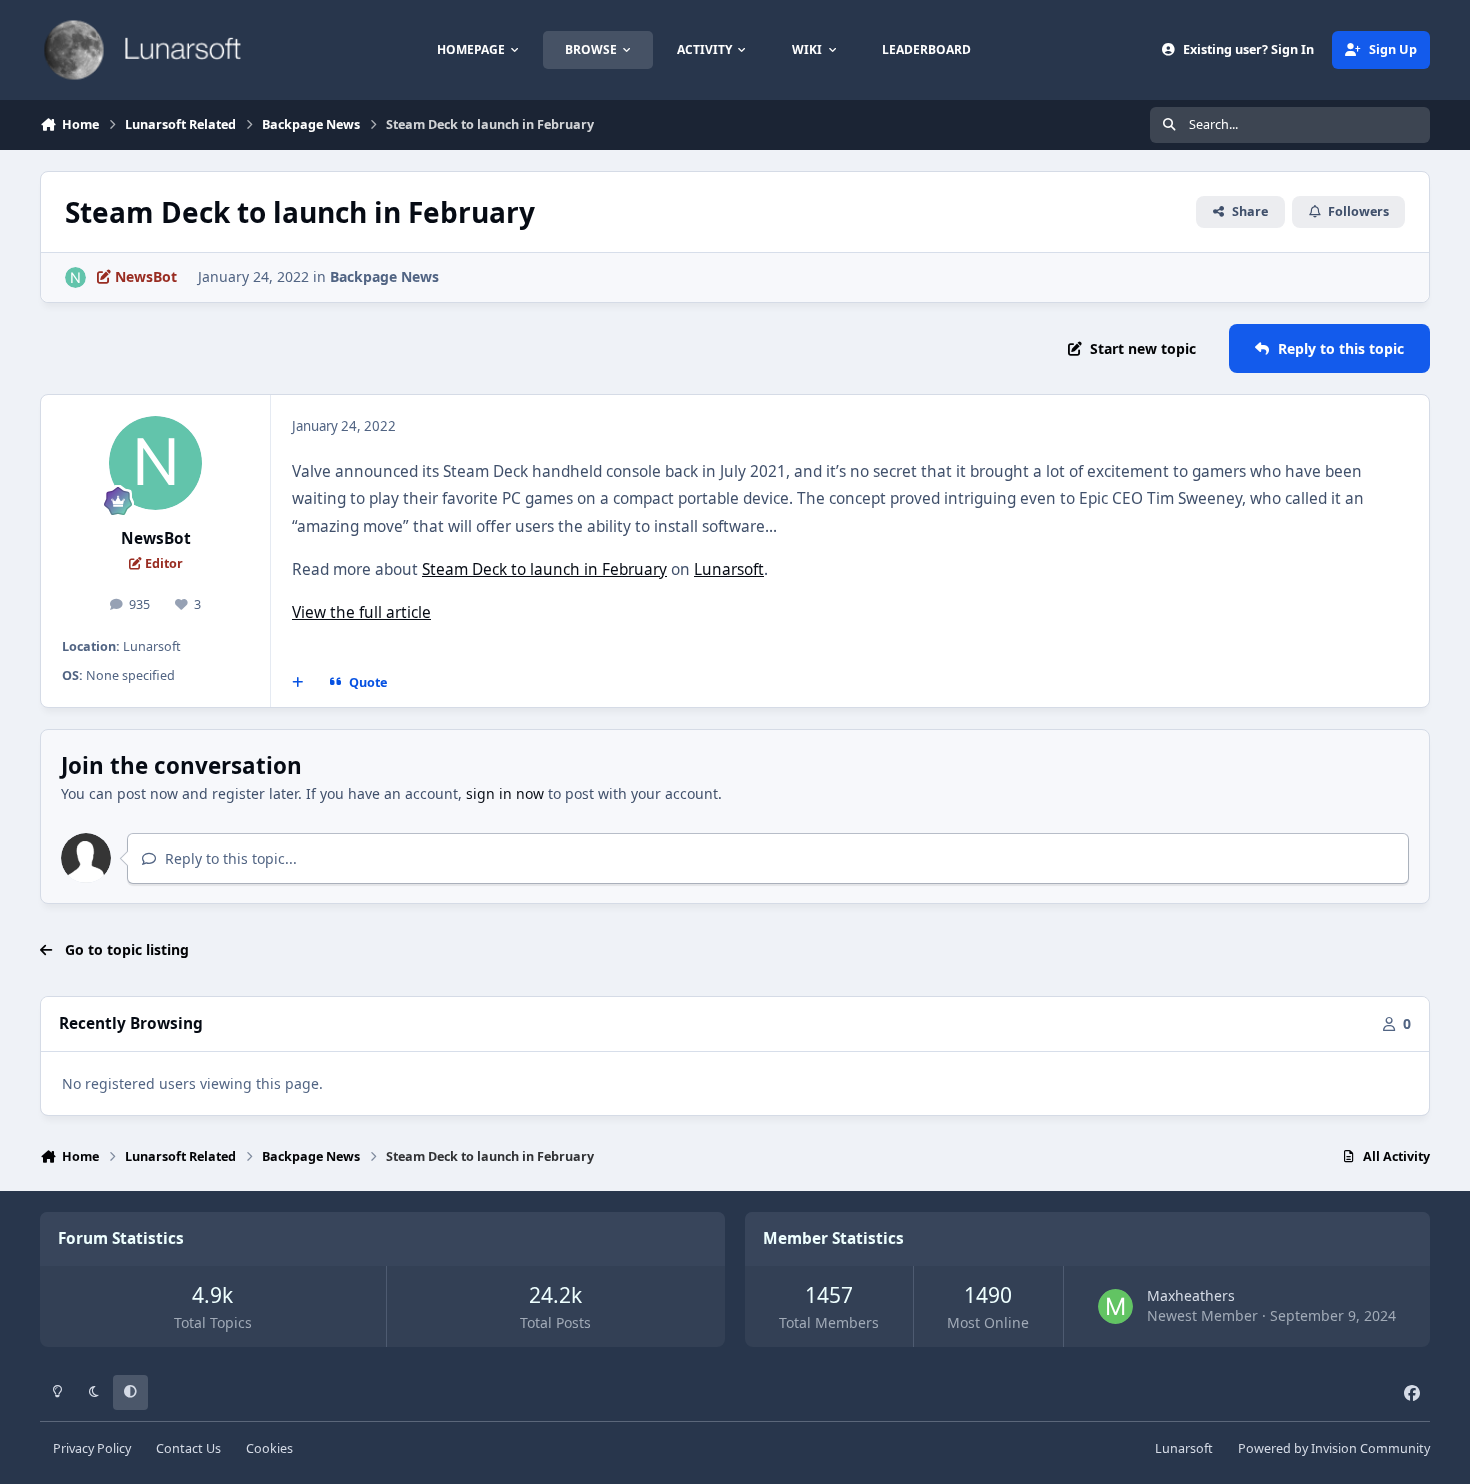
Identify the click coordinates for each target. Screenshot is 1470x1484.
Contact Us (188, 1448)
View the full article (361, 612)
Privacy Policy (92, 1448)
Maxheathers (1191, 1295)
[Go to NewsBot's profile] (75, 277)
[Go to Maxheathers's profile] (1115, 1306)
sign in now (505, 793)
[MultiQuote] (298, 682)
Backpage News (384, 276)
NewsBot (156, 538)
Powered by (1334, 1448)
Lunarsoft (729, 569)
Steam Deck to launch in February (544, 569)
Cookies (269, 1448)
